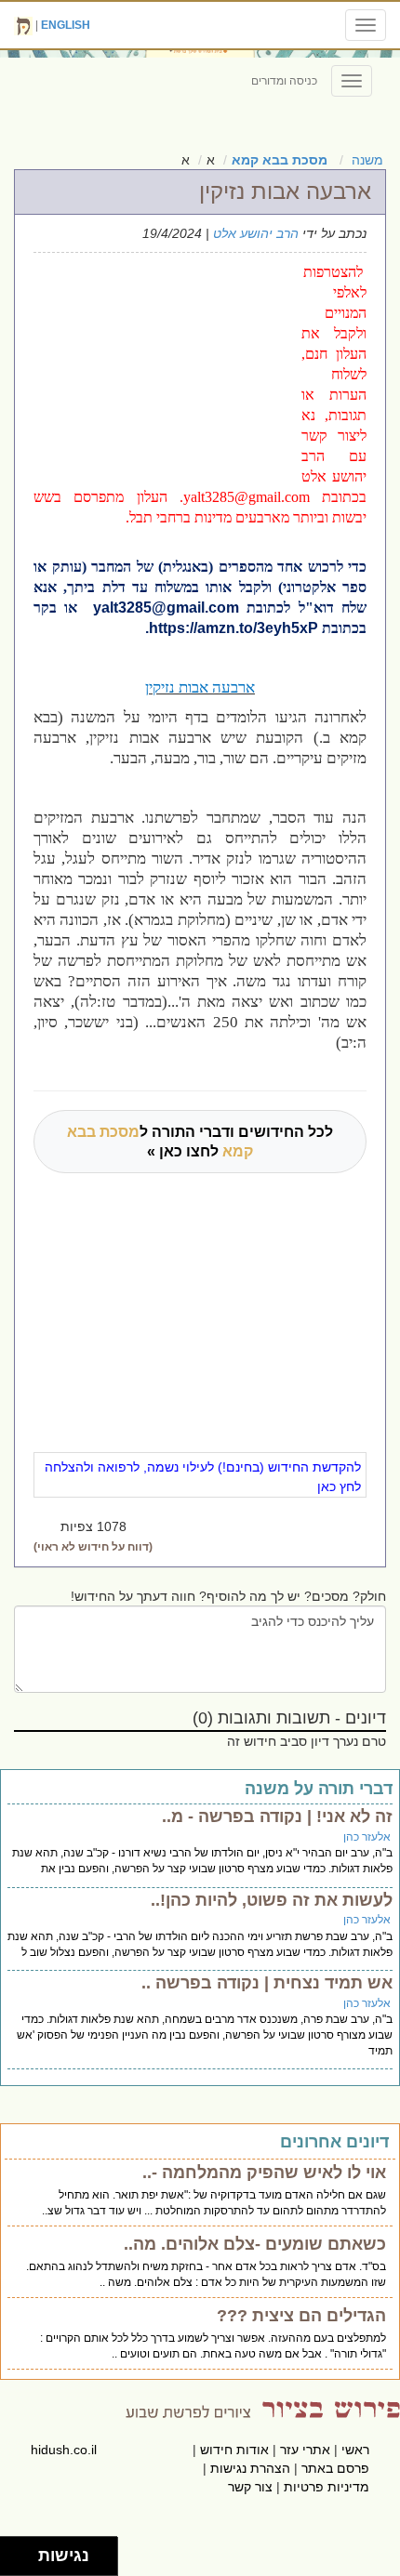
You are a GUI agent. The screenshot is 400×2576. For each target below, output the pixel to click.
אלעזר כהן (367, 1837)
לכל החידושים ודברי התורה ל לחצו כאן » (200, 1142)
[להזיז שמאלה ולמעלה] (14, 2551)
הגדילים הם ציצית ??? (301, 2316)
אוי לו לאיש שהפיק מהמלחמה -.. (264, 2173)
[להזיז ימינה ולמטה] (25, 2562)
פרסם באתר (335, 2468)
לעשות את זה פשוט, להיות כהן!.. (272, 1900)
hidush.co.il (64, 2450)
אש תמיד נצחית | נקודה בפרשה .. (267, 1983)
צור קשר (250, 2487)
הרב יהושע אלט (256, 233)
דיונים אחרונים (334, 2142)
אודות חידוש (234, 2450)
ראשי (355, 2450)
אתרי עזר (305, 2450)
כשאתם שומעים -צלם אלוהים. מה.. (255, 2244)
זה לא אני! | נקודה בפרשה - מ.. (277, 1816)
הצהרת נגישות (250, 2468)
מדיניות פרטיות (327, 2487)
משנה (367, 160)
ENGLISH (66, 25)
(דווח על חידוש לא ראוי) (93, 1547)
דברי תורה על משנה (319, 1789)
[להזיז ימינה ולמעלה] (25, 2551)
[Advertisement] (162, 364)
